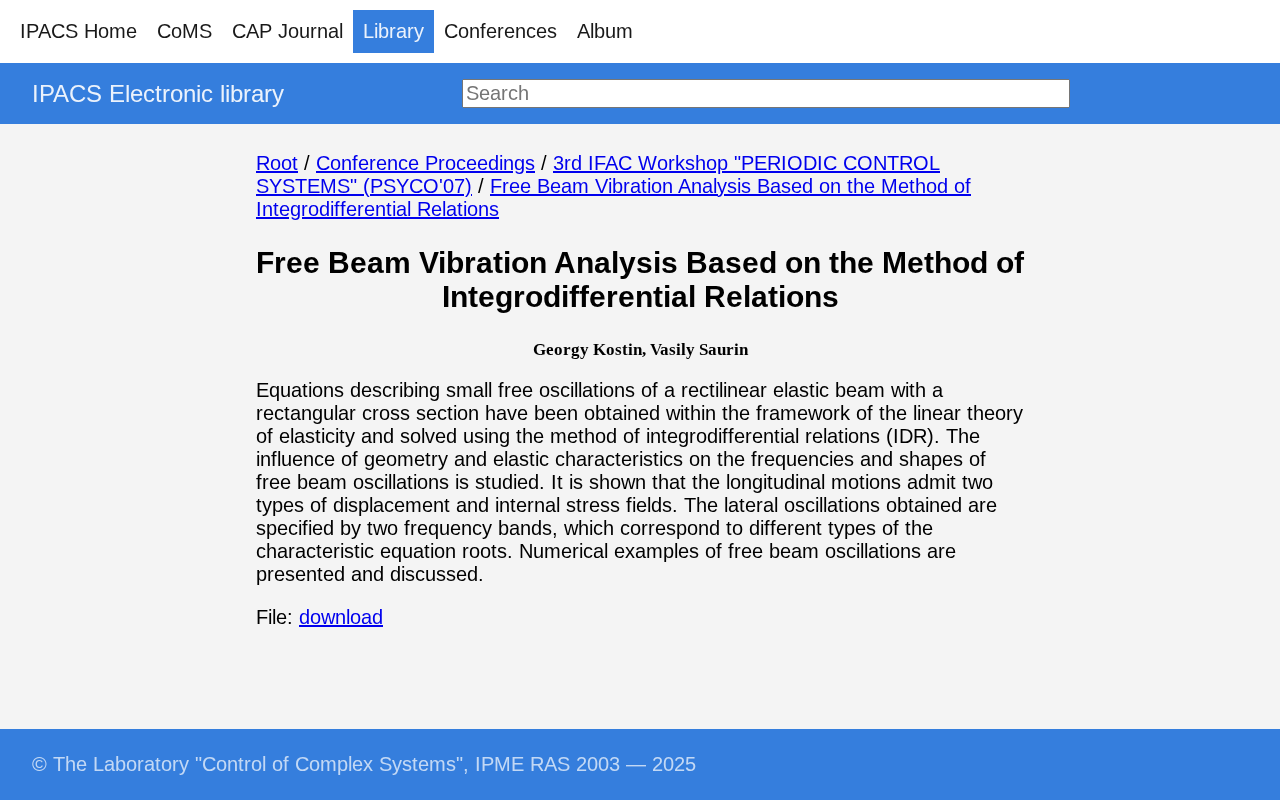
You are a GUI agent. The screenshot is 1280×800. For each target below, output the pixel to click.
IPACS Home (78, 31)
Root (277, 163)
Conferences (500, 31)
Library (393, 31)
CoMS (184, 31)
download (341, 617)
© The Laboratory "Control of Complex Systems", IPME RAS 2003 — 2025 (364, 764)
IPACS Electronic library (158, 93)
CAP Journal (287, 31)
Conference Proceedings (425, 163)
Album (605, 31)
